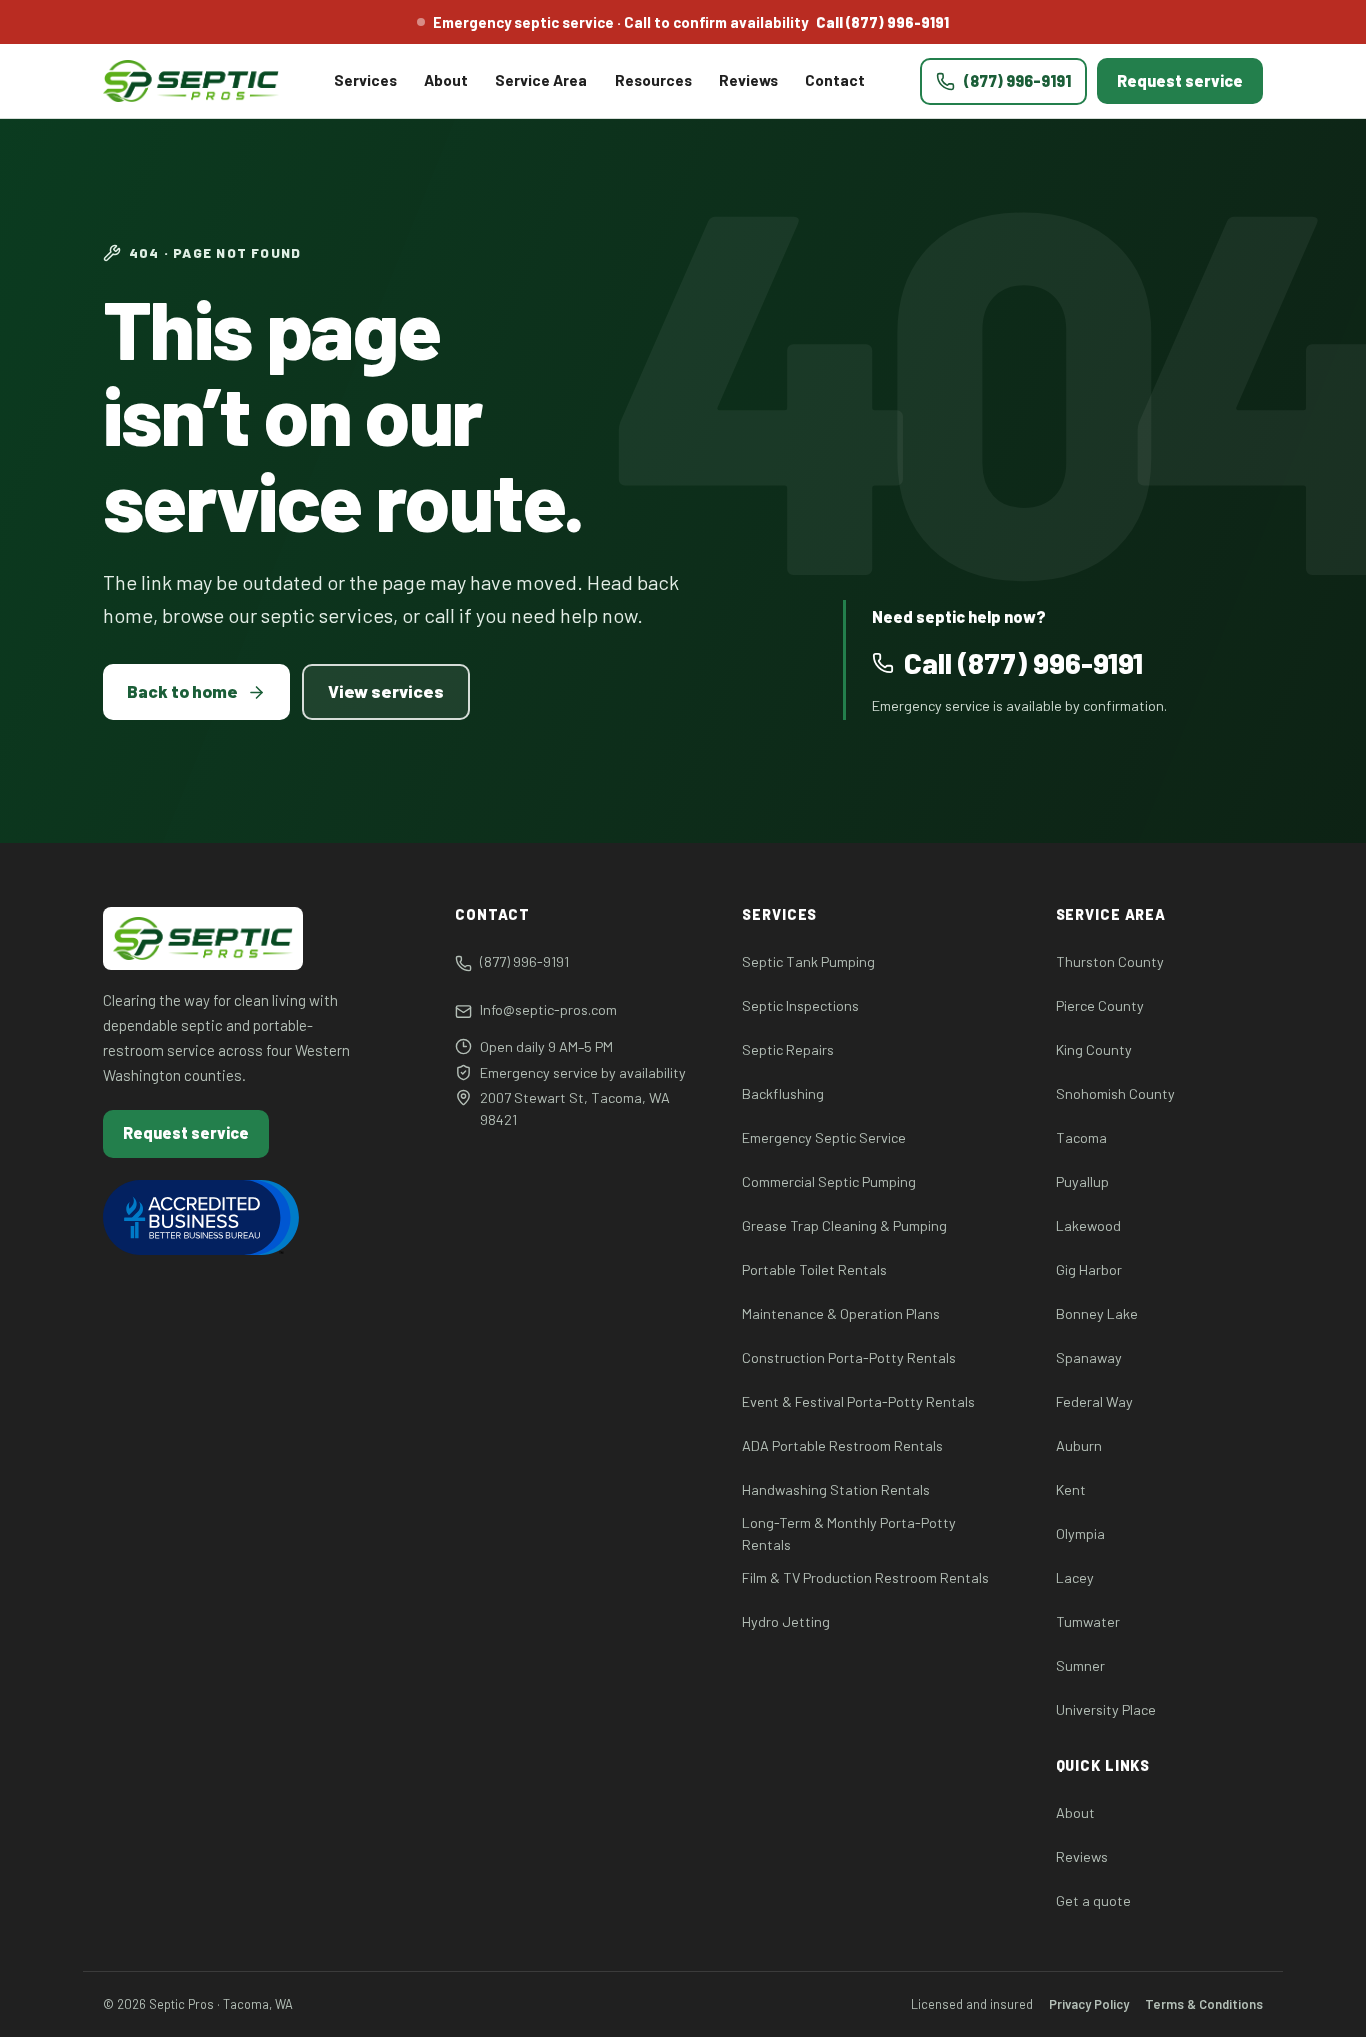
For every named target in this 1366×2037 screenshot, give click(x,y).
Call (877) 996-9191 (882, 22)
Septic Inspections (800, 1005)
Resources (653, 80)
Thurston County (1110, 961)
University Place (1106, 1709)
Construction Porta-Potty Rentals (849, 1357)
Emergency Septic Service (824, 1137)
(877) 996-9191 (524, 961)
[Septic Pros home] (191, 81)
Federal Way (1094, 1401)
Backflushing (783, 1093)
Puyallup (1082, 1181)
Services (365, 80)
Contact (835, 80)
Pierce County (1100, 1005)
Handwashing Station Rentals (836, 1489)
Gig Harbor (1089, 1269)
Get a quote (1093, 1900)
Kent (1071, 1489)
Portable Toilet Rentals (814, 1269)
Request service (1180, 80)
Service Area (541, 80)
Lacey (1075, 1577)
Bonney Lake (1097, 1313)
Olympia (1080, 1533)
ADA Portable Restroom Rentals (842, 1445)
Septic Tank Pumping (808, 961)
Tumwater (1088, 1621)
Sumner (1080, 1665)
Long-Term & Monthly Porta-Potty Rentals (849, 1533)
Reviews (748, 80)
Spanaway (1089, 1357)
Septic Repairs (788, 1049)
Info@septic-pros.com (548, 1009)
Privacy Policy (1089, 2004)
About (446, 80)
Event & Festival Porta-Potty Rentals (858, 1401)
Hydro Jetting (786, 1621)
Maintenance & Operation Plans (841, 1313)
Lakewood (1088, 1225)
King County (1094, 1049)
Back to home (182, 691)
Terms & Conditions (1204, 2004)
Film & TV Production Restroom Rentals (865, 1577)
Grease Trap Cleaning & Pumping (844, 1225)
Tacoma (1081, 1137)
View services (386, 691)
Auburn (1079, 1445)
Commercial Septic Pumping (829, 1181)
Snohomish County (1115, 1093)
